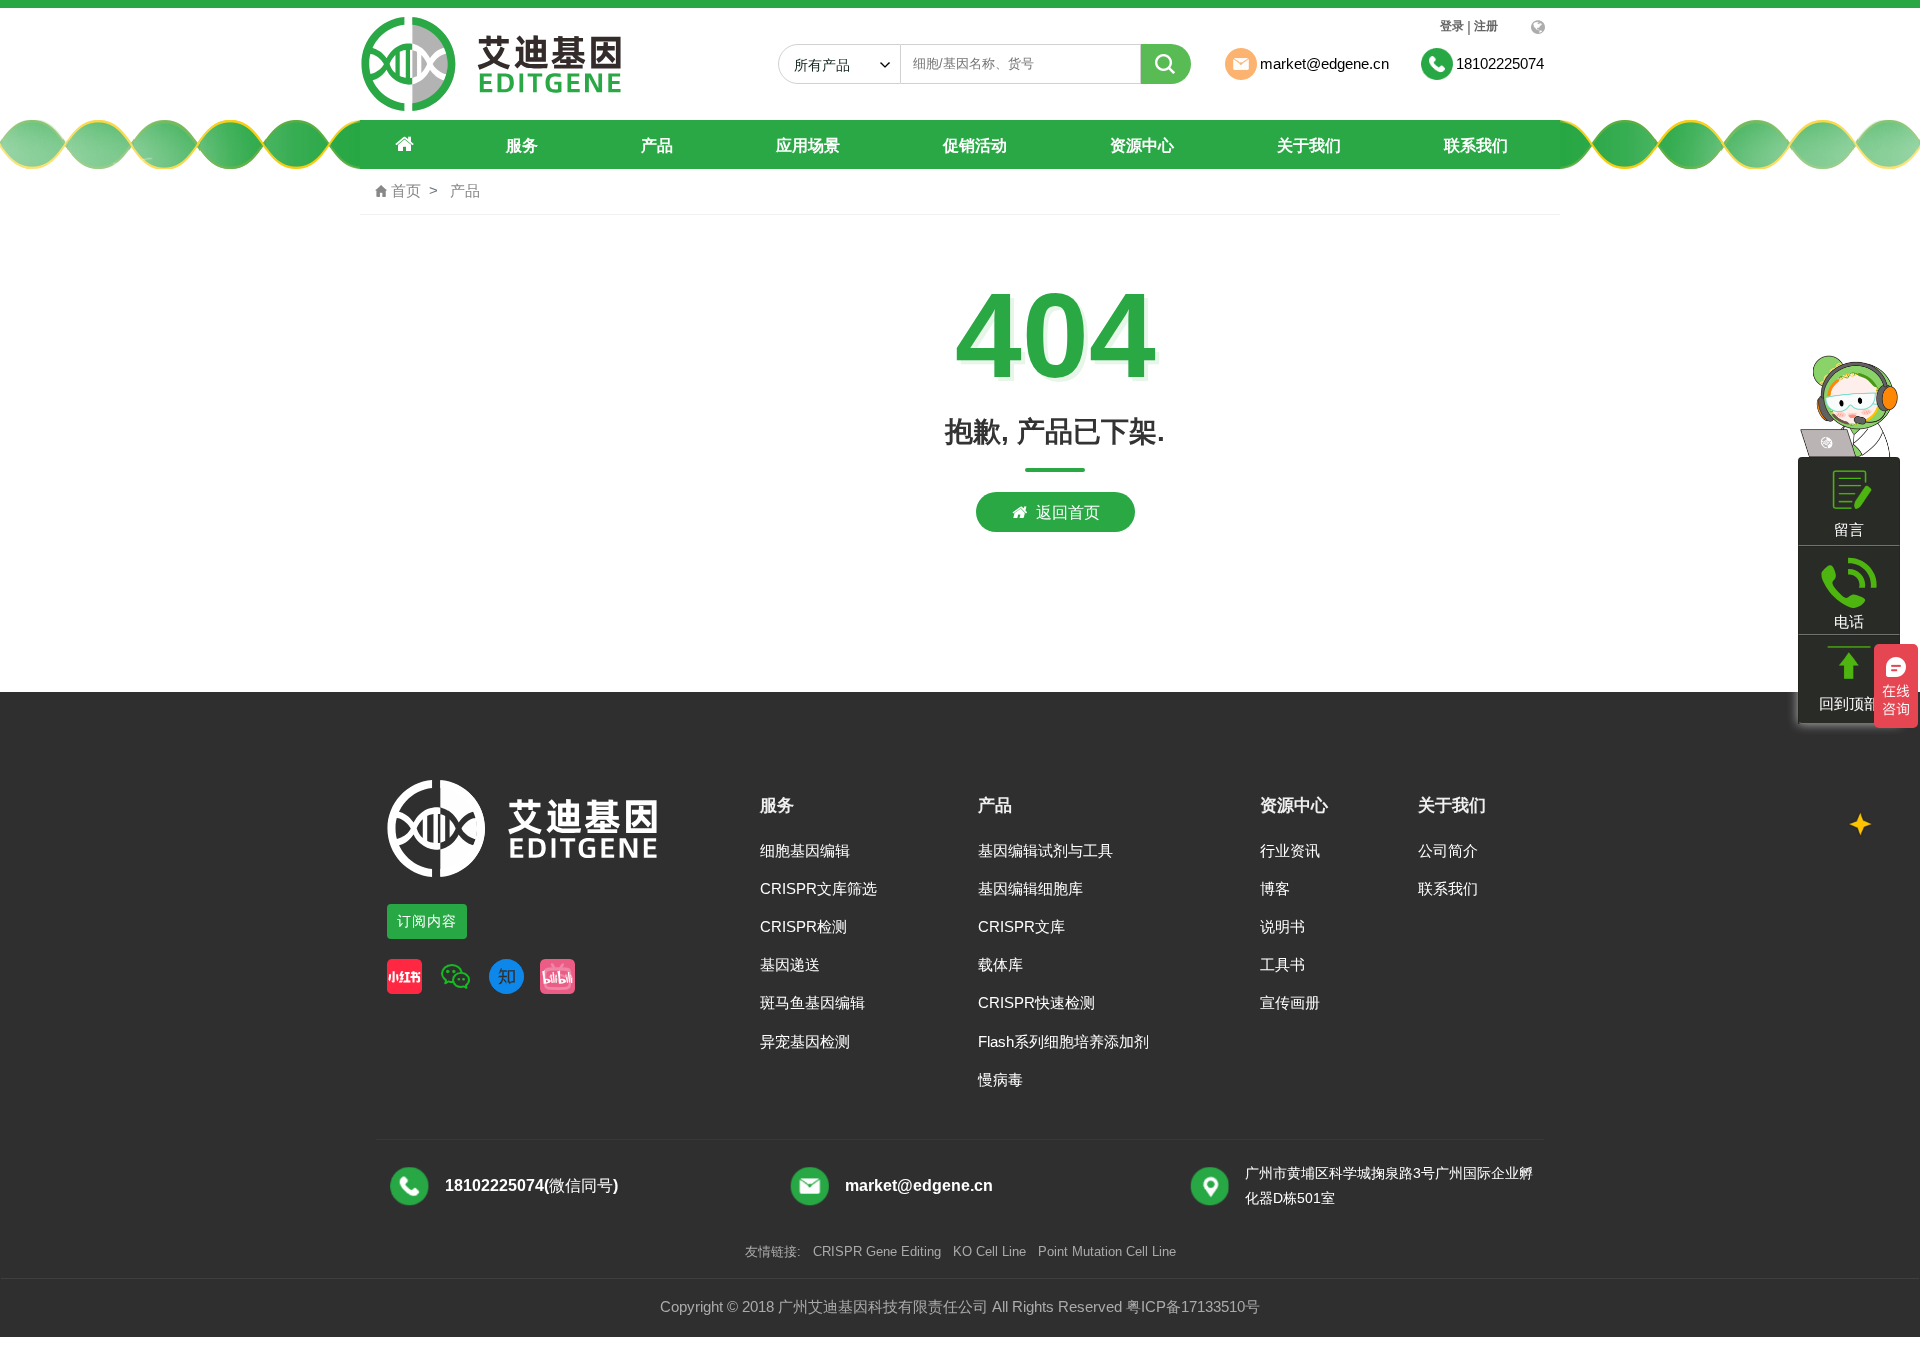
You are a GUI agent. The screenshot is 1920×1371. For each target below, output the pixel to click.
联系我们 (1476, 145)
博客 (1275, 888)
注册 (1486, 26)
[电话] (1849, 582)
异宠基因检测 (805, 1041)
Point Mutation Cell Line (1107, 1251)
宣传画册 (1290, 1002)
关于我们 (1309, 145)
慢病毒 (1000, 1079)
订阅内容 (427, 921)
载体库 (1000, 964)
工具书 (1282, 964)
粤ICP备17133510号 (1193, 1306)
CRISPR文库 (1021, 926)
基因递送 (790, 964)
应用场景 (808, 145)
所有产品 (830, 65)
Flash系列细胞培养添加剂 (1063, 1041)
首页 (398, 190)
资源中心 (1142, 145)
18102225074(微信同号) (531, 1185)
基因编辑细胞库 (1030, 888)
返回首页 (1068, 512)
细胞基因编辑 (805, 850)
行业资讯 (1290, 850)
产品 (657, 145)
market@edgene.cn (919, 1185)
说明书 (1282, 926)
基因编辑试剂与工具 (1045, 850)
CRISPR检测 (803, 926)
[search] (1166, 64)
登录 (1452, 26)
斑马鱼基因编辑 (812, 1002)
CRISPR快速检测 (1036, 1002)
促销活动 (975, 145)
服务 (522, 145)
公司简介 (1448, 850)
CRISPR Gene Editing (877, 1251)
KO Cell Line (989, 1251)
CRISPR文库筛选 (818, 888)
